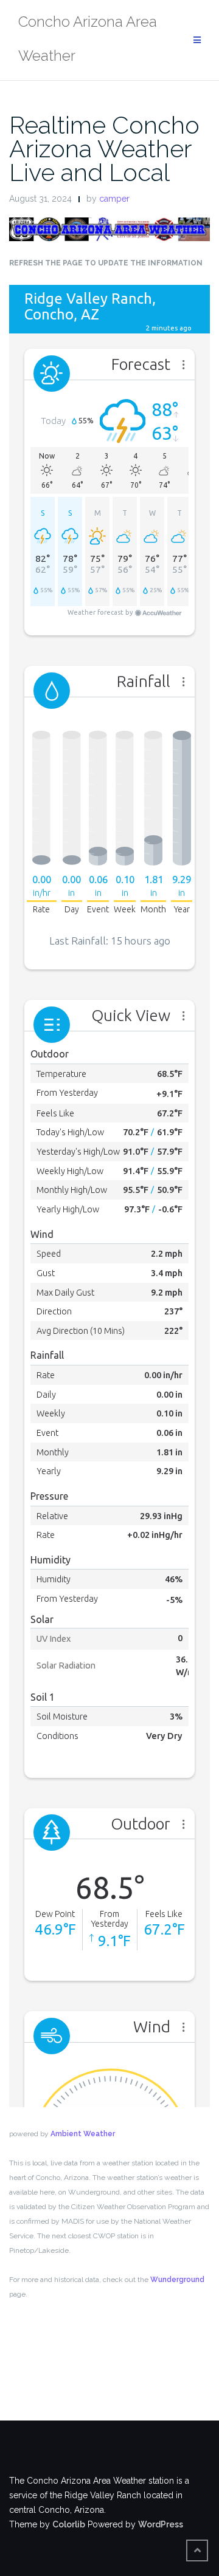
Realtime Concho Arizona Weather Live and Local (104, 149)
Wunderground (177, 2280)
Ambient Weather (83, 2134)
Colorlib (69, 2524)
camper (114, 199)
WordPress (161, 2524)
